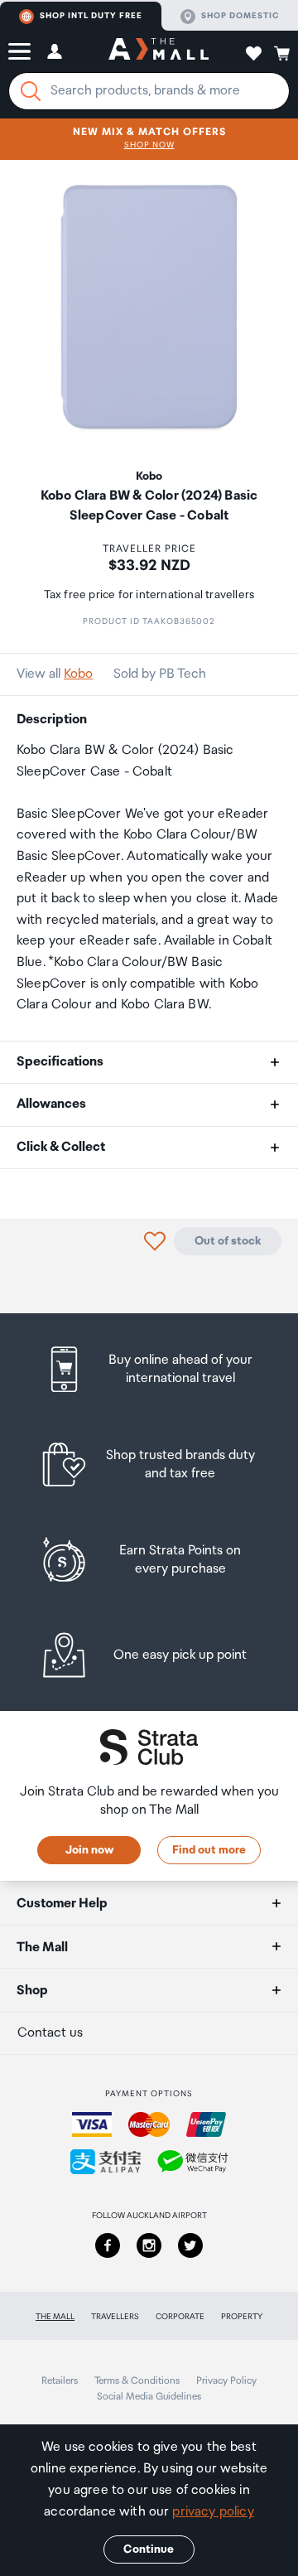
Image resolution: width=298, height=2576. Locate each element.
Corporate (180, 2317)
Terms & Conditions (137, 2381)
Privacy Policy (226, 2381)
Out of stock (228, 1241)
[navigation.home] (159, 51)
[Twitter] (190, 2245)
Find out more (209, 1850)
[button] (19, 51)
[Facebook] (108, 2245)
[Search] (31, 91)
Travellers (115, 2317)
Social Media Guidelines (149, 2397)
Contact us (50, 2033)
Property (242, 2317)
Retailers (60, 2381)
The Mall (55, 2317)
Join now (89, 1850)
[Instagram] (149, 2245)
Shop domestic (240, 16)
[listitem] (149, 1369)
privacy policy (213, 2512)
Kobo (78, 674)
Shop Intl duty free (91, 16)
